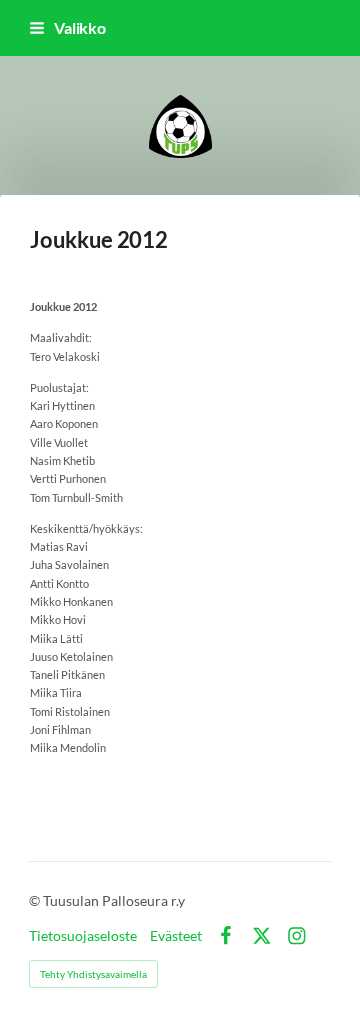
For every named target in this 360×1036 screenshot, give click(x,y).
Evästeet (176, 936)
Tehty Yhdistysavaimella (93, 974)
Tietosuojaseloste (83, 936)
